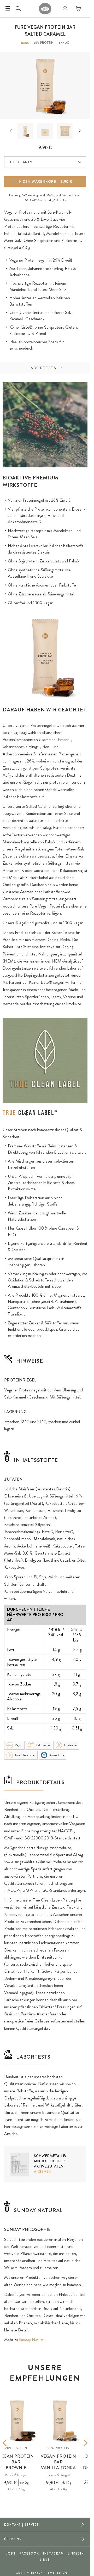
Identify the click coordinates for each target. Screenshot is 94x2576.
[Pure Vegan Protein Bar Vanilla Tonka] (60, 2420)
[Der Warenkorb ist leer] (78, 9)
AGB (19, 2573)
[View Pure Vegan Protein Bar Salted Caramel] (25, 131)
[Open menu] (8, 9)
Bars (25, 43)
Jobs (11, 2553)
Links (45, 2560)
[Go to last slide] (11, 131)
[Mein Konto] (65, 9)
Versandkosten (71, 195)
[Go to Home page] (45, 9)
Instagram (53, 2553)
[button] (25, 131)
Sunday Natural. (32, 2340)
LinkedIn (76, 2553)
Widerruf (35, 2573)
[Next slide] (80, 131)
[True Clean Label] (30, 1113)
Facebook (29, 2553)
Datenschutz (58, 2573)
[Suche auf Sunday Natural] (18, 9)
